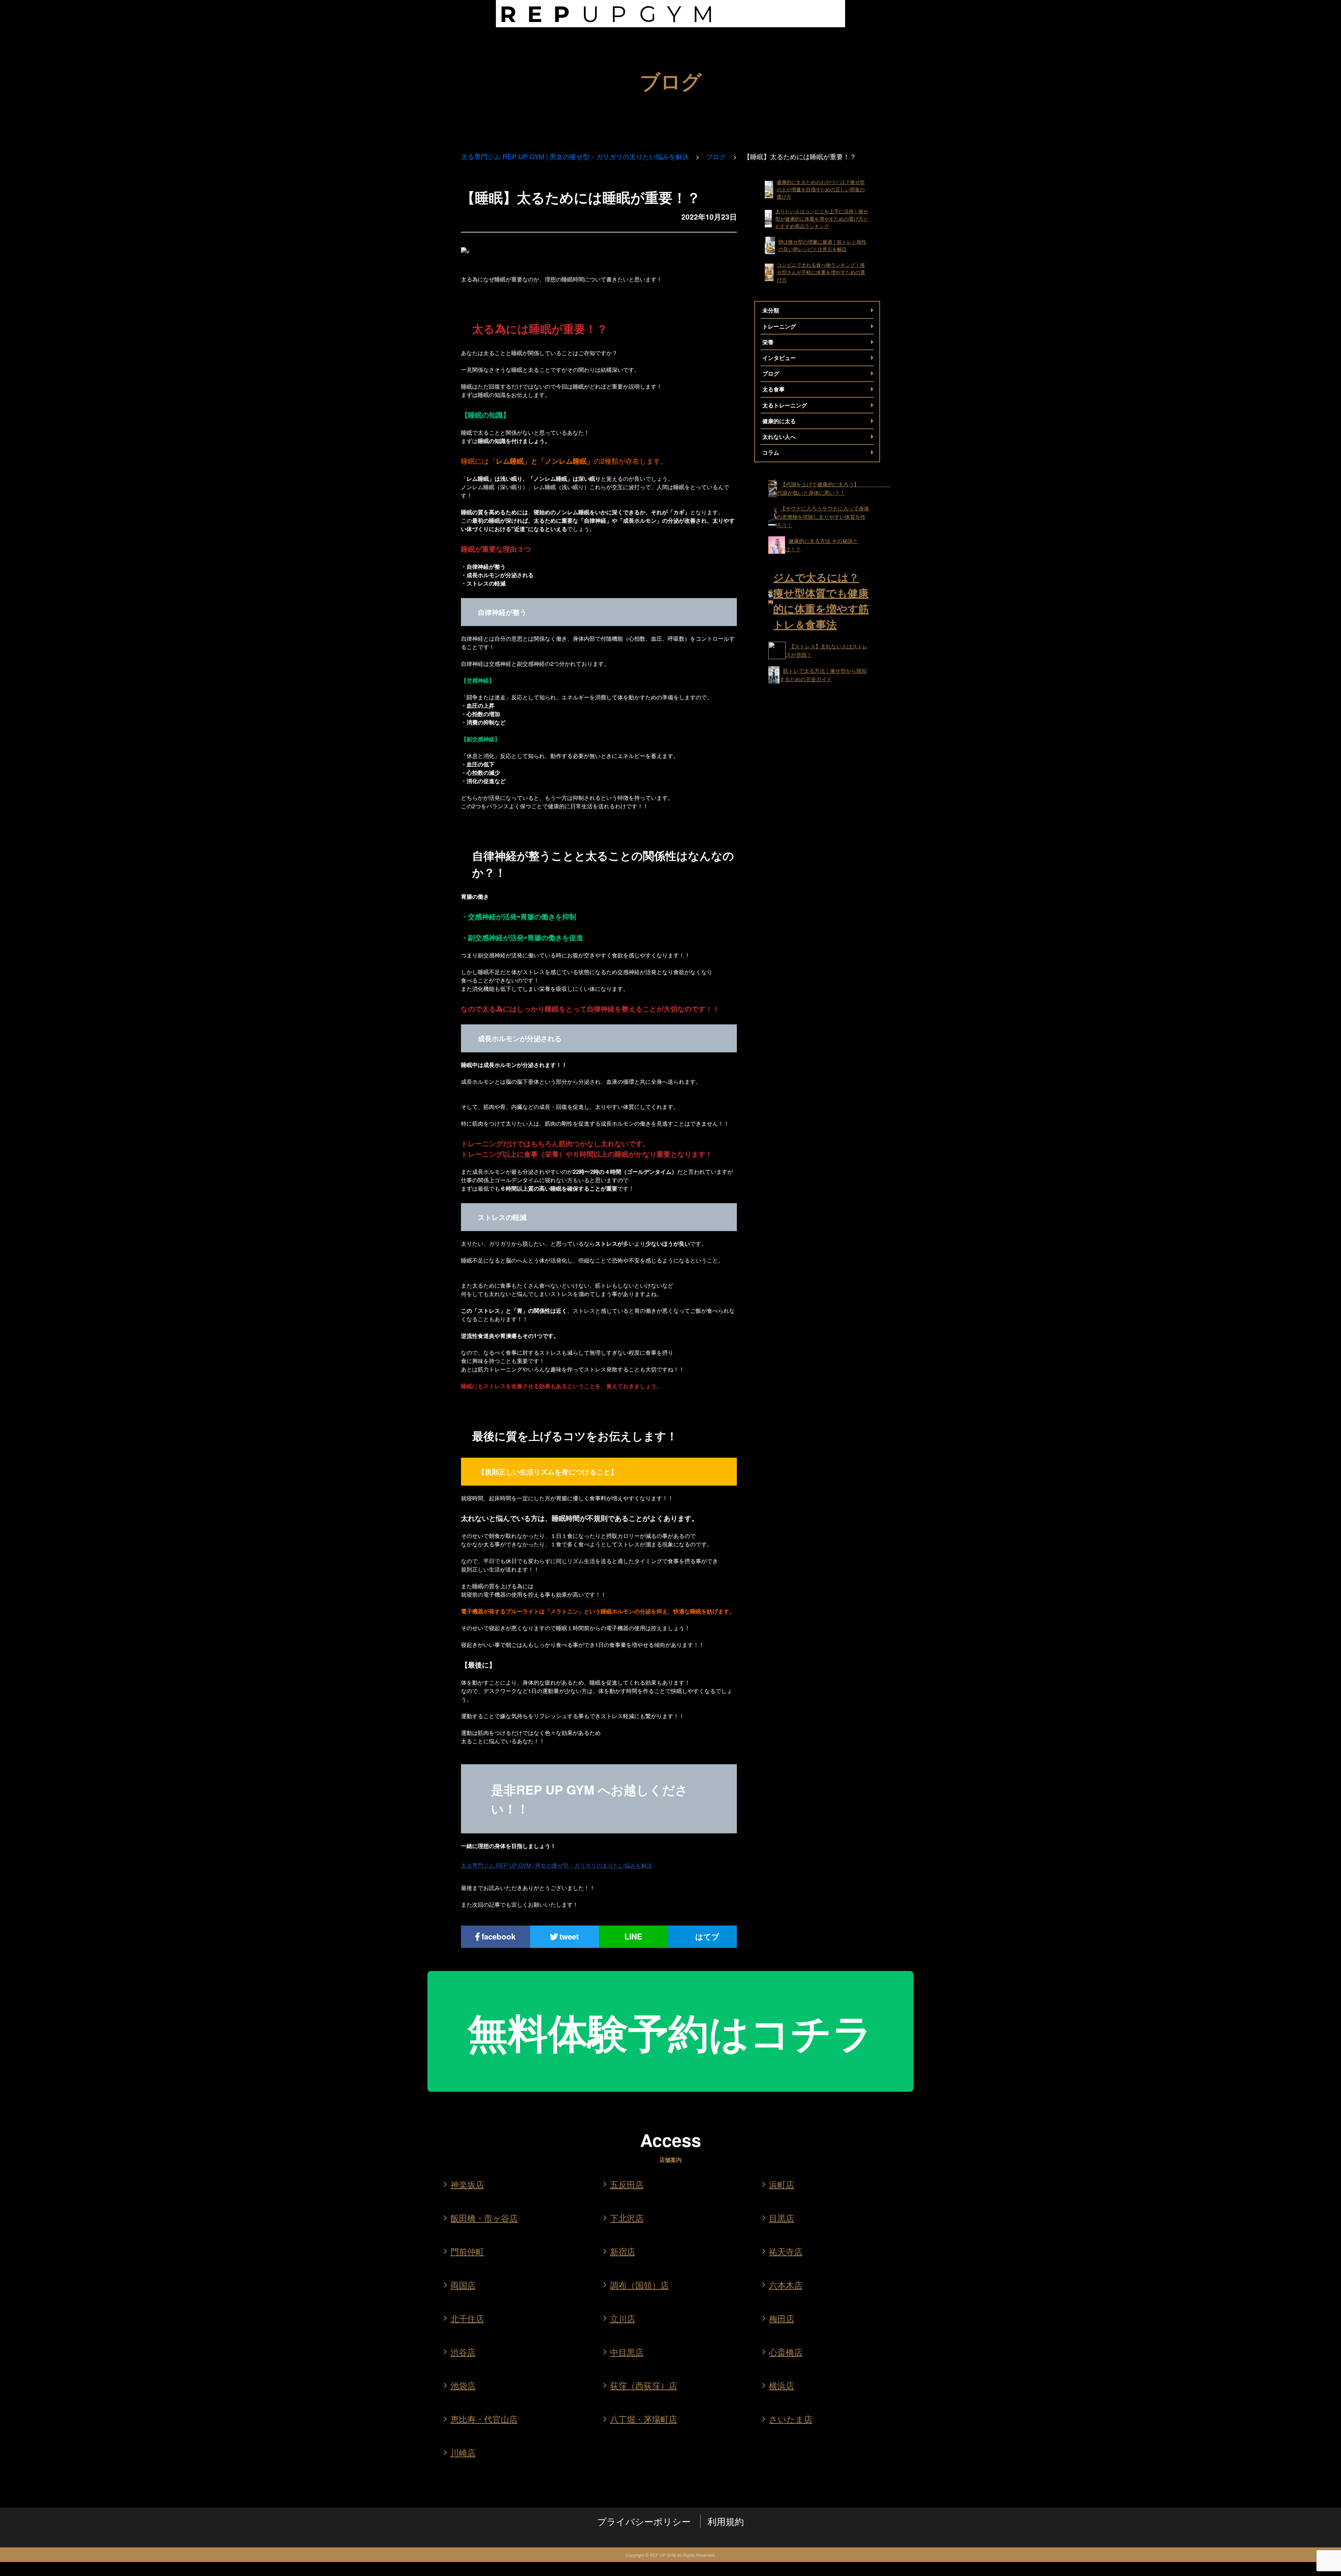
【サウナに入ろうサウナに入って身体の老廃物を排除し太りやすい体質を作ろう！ (823, 517)
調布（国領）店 (639, 2285)
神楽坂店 (467, 2184)
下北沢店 (627, 2218)
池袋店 (463, 2385)
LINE (633, 1936)
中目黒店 (627, 2352)
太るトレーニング (785, 405)
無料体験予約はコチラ (670, 2031)
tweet (569, 1936)
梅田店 (782, 2318)
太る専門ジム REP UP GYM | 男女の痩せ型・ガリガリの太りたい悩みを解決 (575, 157)
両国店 (463, 2285)
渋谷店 (463, 2352)
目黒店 (782, 2218)
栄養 (768, 342)
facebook (499, 1936)
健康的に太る (779, 421)
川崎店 (463, 2452)
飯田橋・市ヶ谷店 (484, 2218)
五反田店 (627, 2184)
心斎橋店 (786, 2352)
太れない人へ (779, 437)
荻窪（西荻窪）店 (644, 2385)
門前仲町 (467, 2251)
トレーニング (779, 326)
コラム (771, 452)
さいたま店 (791, 2419)
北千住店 (467, 2318)
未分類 (771, 310)
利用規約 (726, 2521)
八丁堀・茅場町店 (644, 2419)
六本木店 (786, 2285)
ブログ (716, 157)
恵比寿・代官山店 (484, 2419)
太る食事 (774, 389)
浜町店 (782, 2184)
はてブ (707, 1936)
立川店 (623, 2318)
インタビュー (779, 358)
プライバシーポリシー (644, 2521)
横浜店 (782, 2385)
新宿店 (623, 2251)
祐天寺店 (786, 2251)
